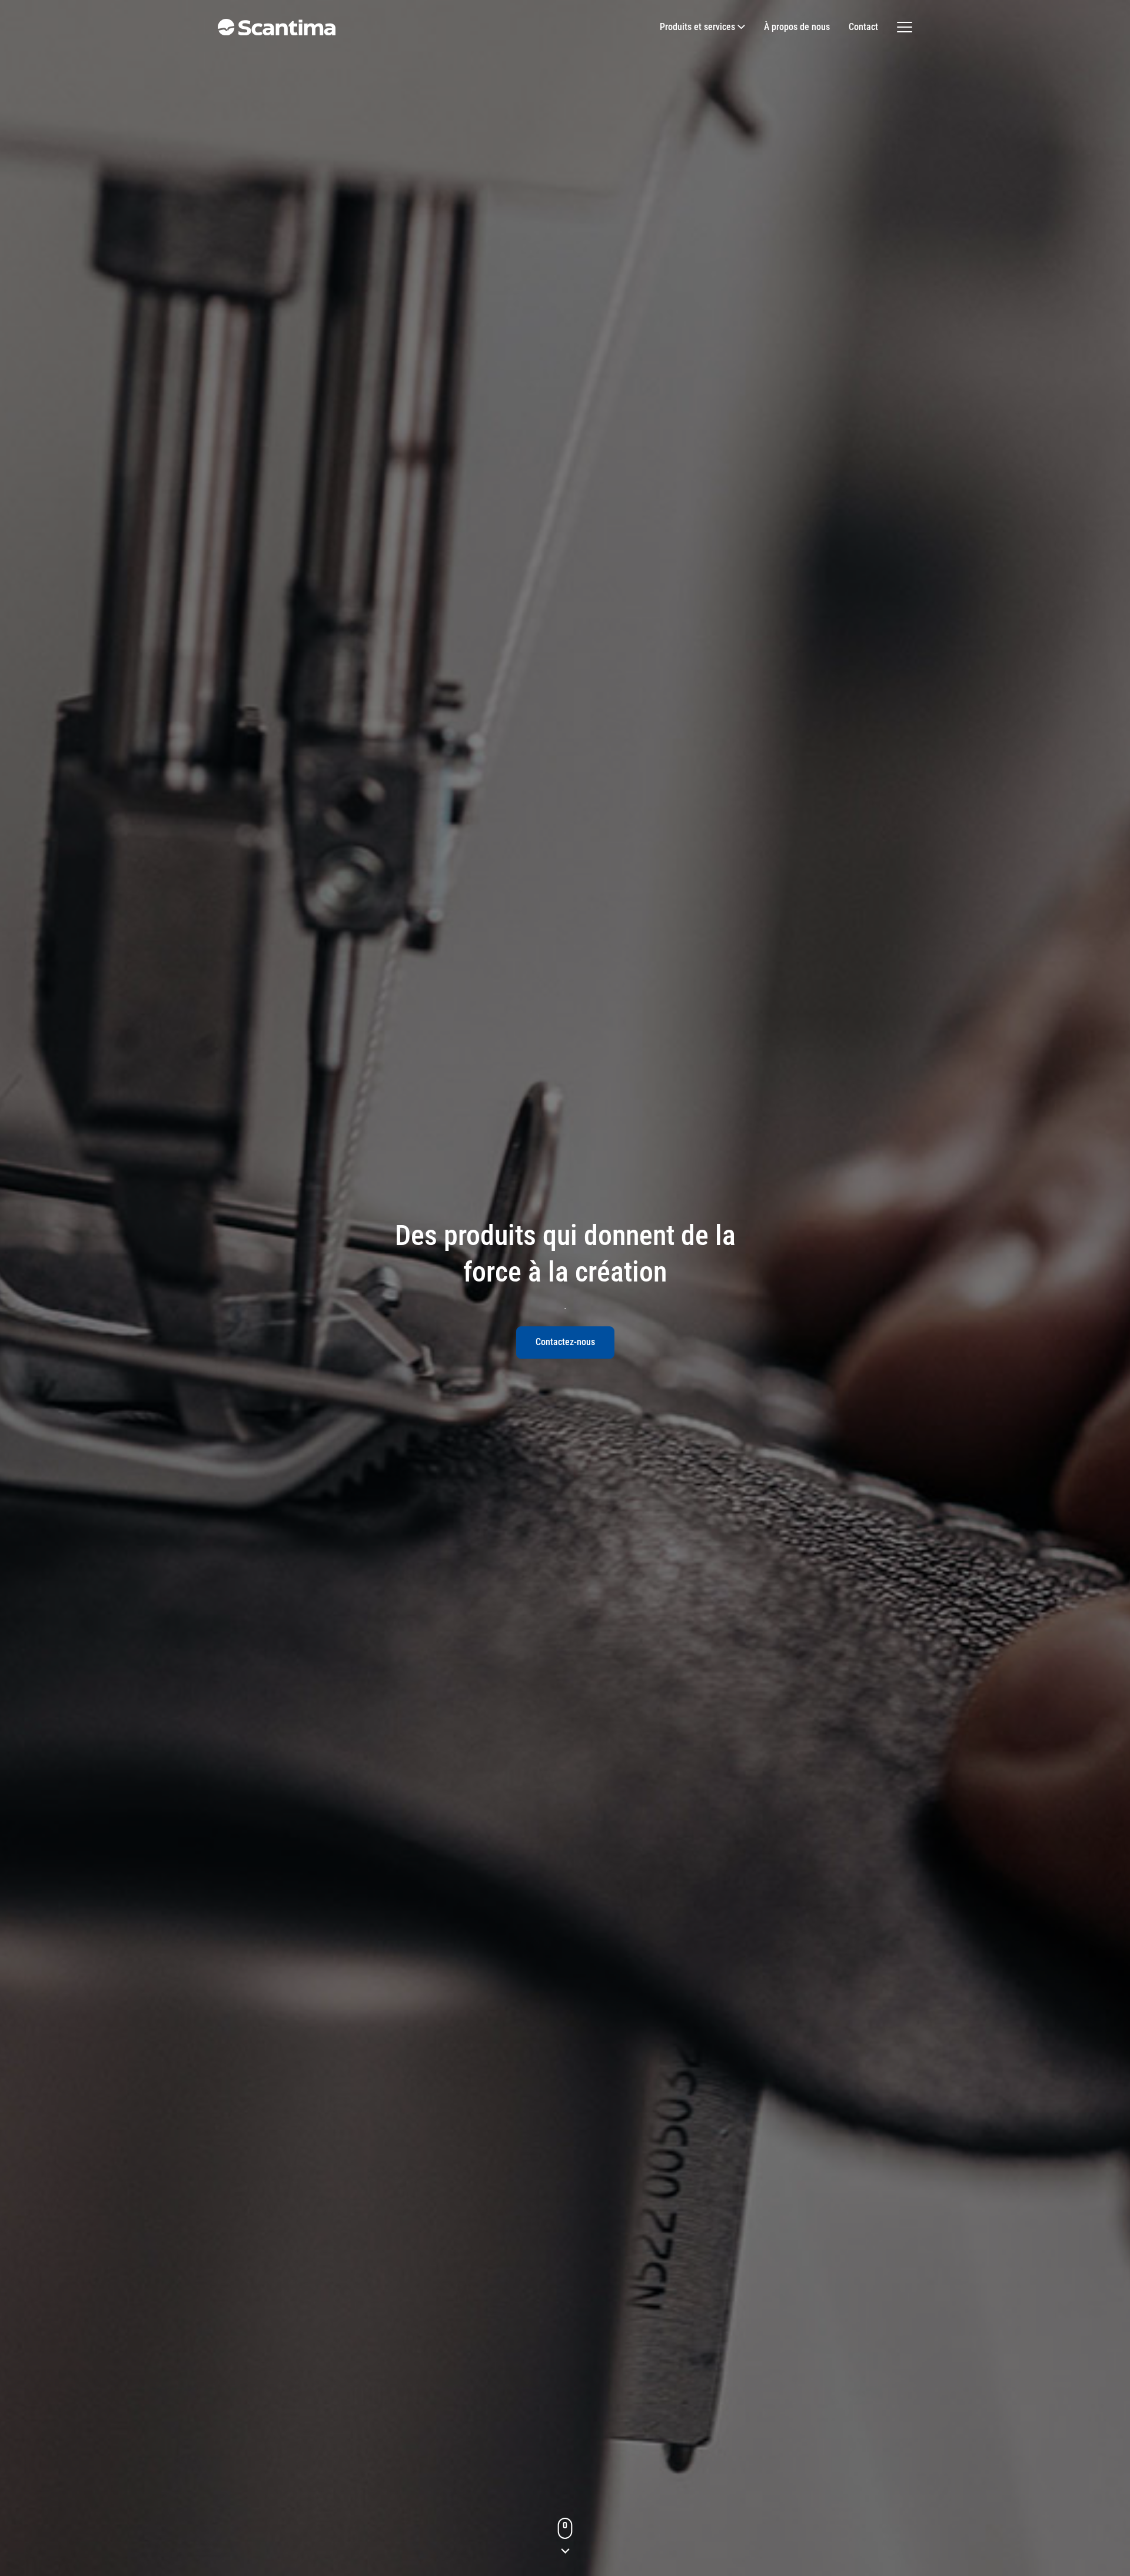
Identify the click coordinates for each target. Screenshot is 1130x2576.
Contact (863, 27)
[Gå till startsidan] (277, 27)
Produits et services (697, 27)
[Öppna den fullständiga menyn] (905, 27)
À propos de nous (797, 27)
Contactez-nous (565, 1342)
